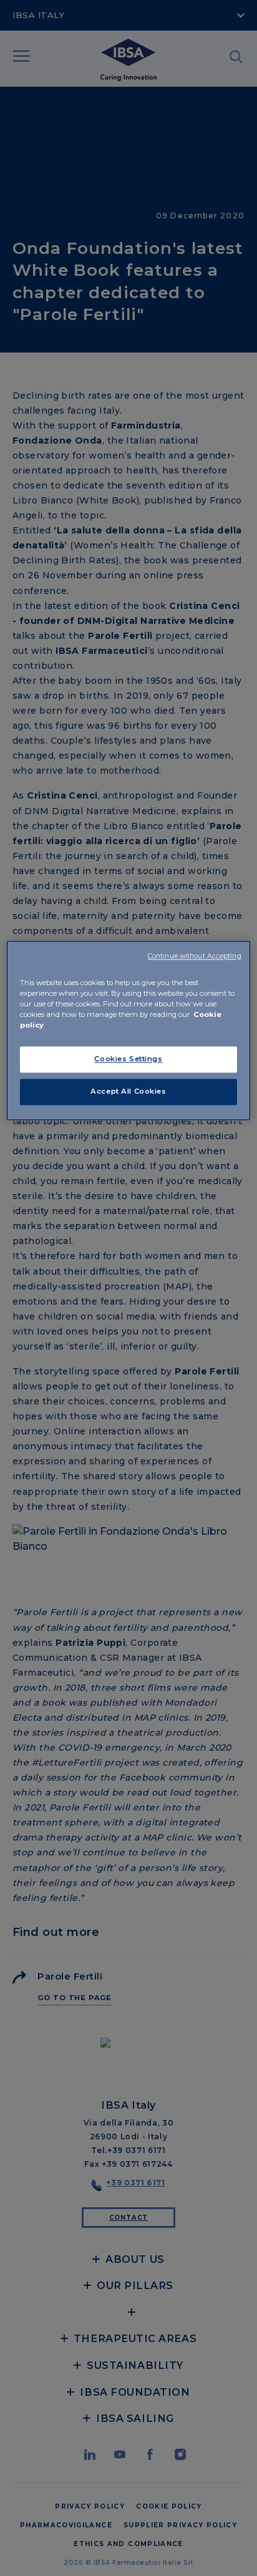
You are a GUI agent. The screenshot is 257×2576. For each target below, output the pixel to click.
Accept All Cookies (128, 1091)
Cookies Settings (128, 1059)
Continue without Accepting (195, 956)
